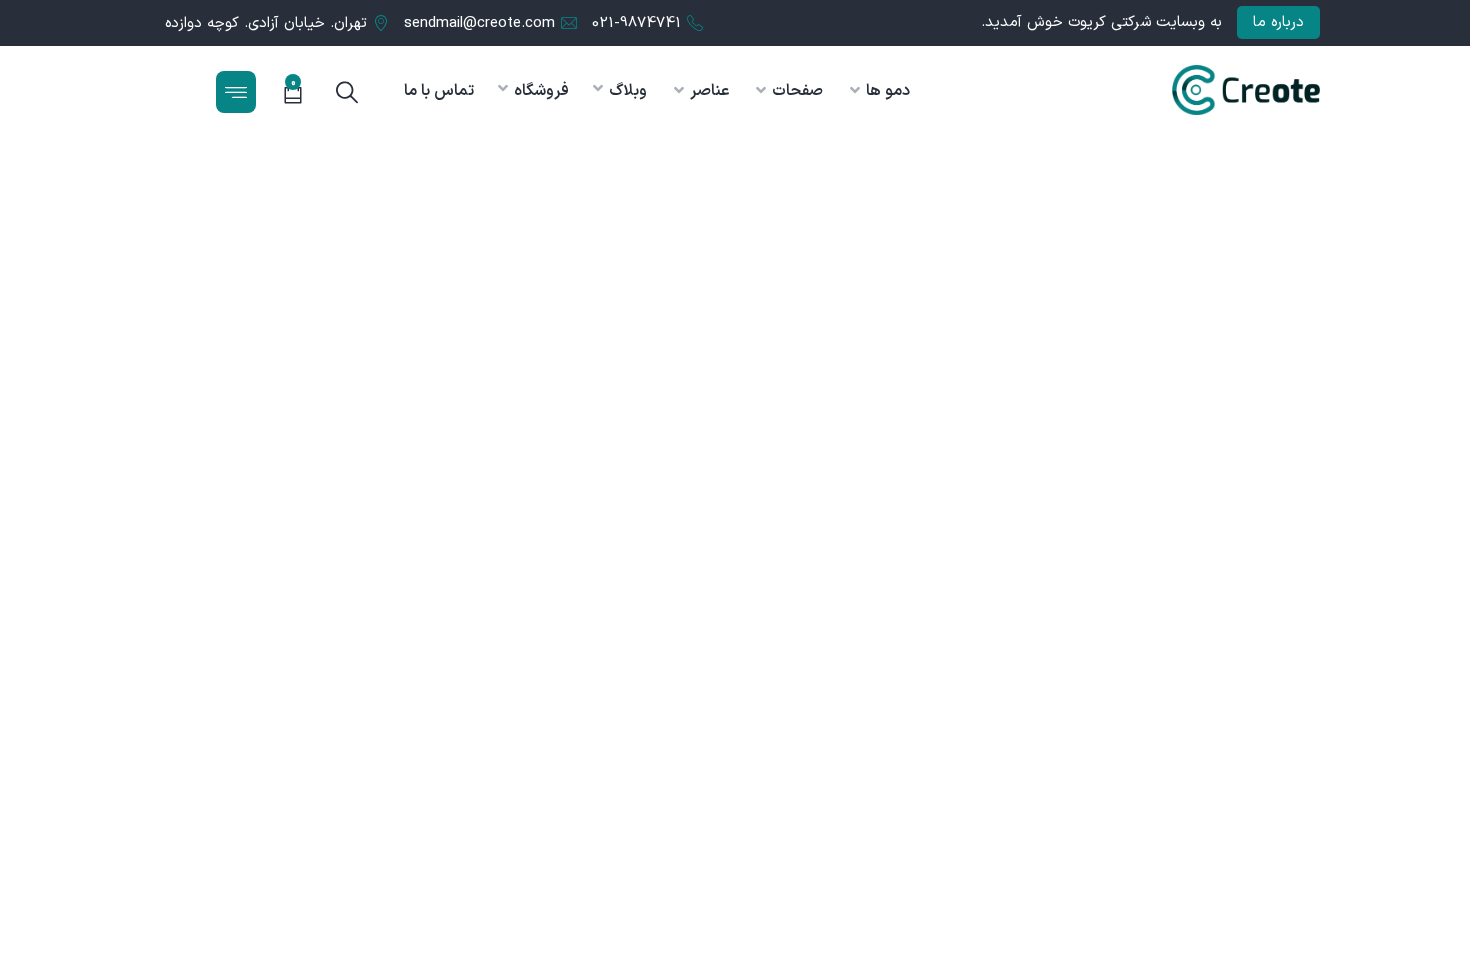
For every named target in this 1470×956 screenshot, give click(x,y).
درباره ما (1278, 22)
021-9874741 (636, 23)
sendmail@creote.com (479, 23)
